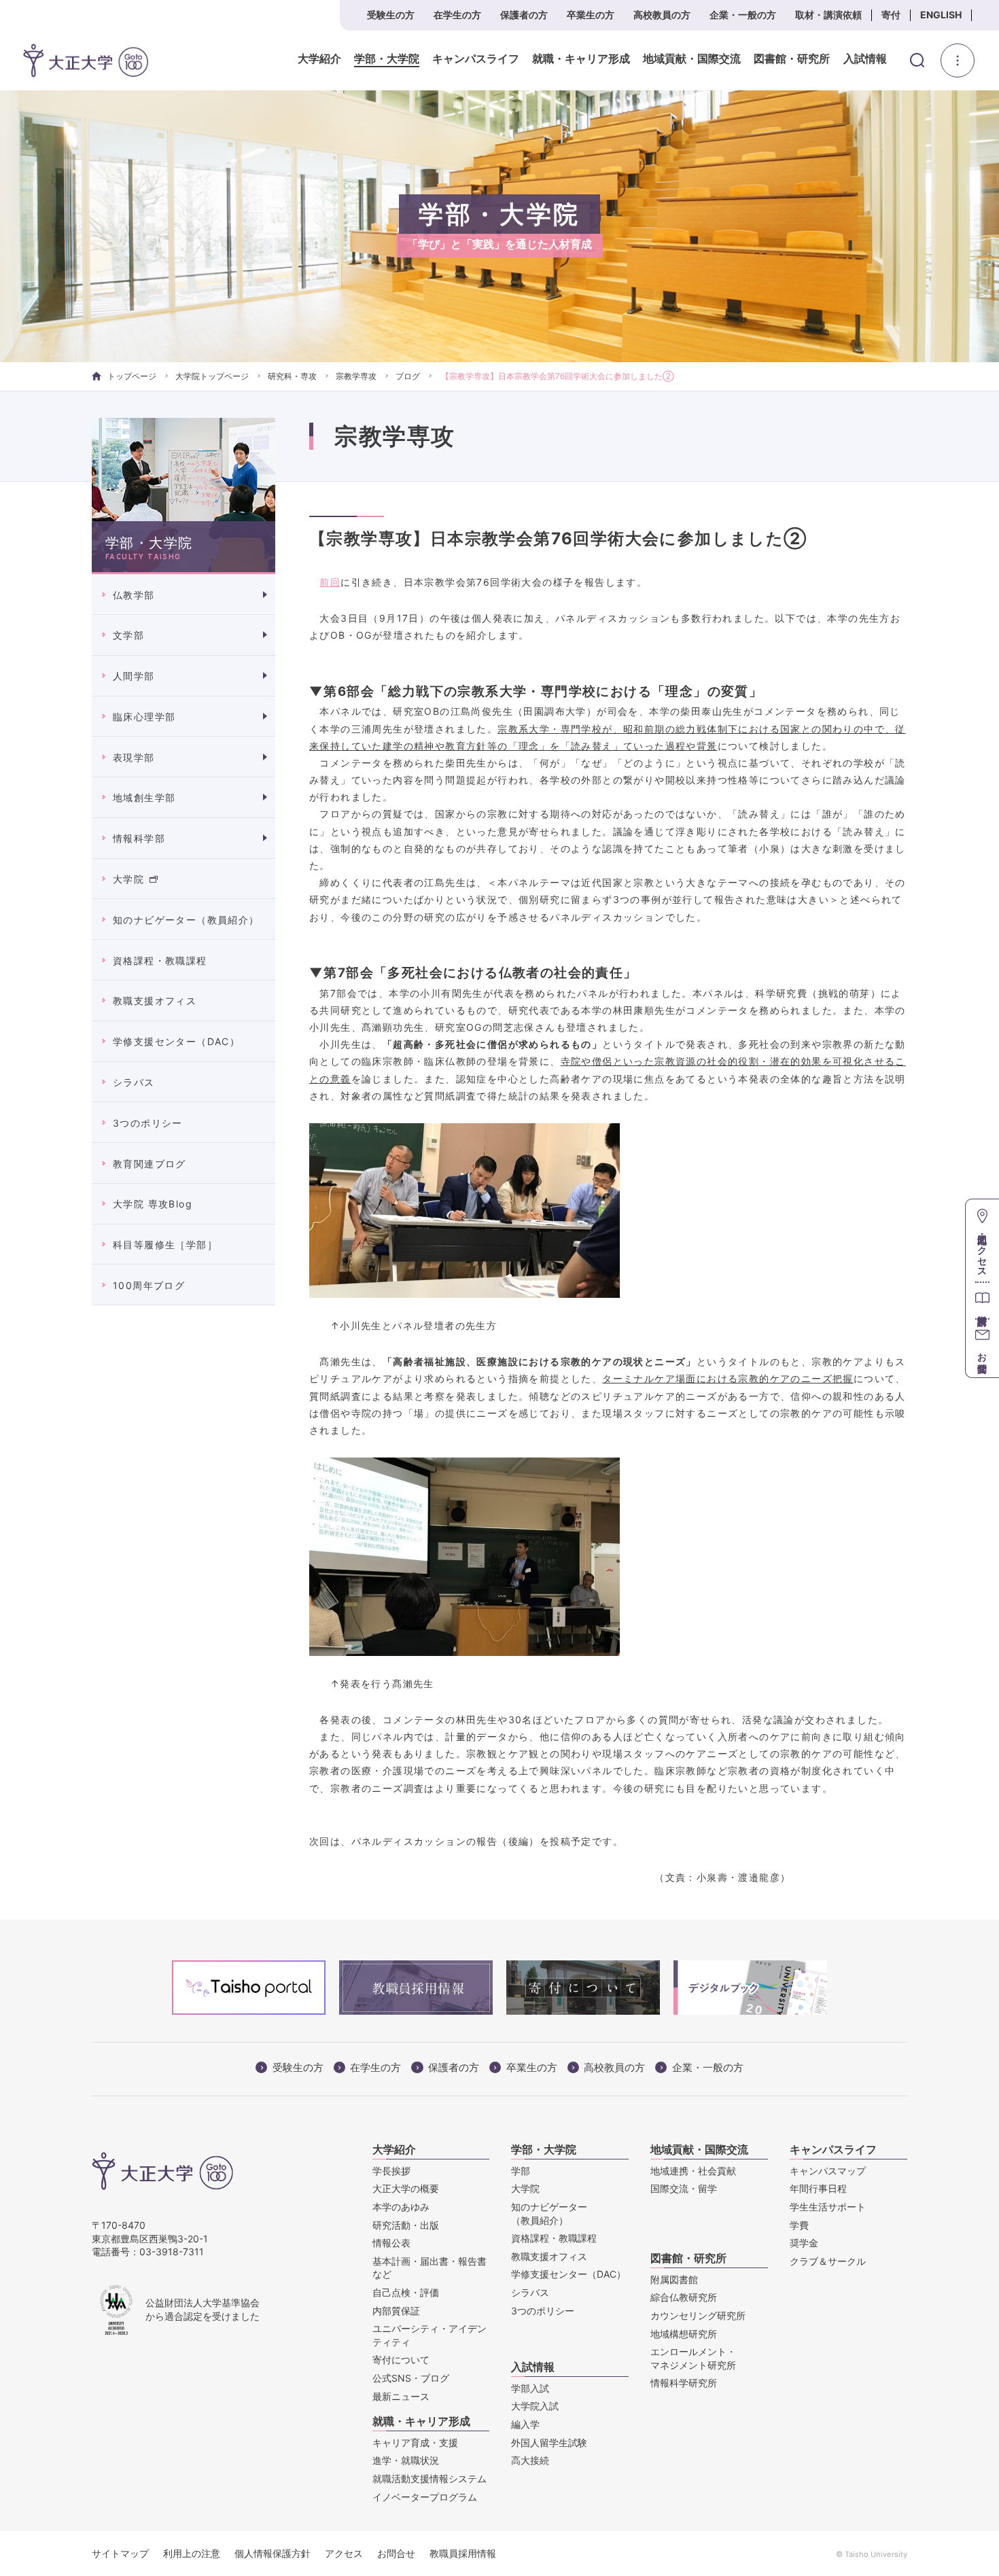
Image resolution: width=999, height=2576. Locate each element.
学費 (799, 2225)
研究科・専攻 (292, 376)
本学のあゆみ (401, 2207)
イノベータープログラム (425, 2497)
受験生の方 (391, 15)
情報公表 (391, 2243)
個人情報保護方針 (273, 2553)
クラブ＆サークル (828, 2261)
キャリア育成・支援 (415, 2442)
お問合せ (396, 2553)
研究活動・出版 (406, 2225)
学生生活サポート (828, 2207)
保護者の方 (524, 15)
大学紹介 (319, 59)
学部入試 (530, 2388)
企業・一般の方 (743, 15)
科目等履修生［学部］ (165, 1245)
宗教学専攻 (356, 376)
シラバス (134, 1082)
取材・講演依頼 (828, 15)
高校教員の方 (662, 15)
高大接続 (530, 2460)
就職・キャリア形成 (581, 59)
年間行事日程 (818, 2188)
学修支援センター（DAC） (176, 1041)
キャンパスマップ (828, 2171)
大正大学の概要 (406, 2188)
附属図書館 (674, 2279)
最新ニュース (401, 2396)
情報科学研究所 (684, 2383)
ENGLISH (941, 15)
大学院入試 (535, 2406)
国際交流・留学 (684, 2188)
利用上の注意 (192, 2553)
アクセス (344, 2553)
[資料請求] (982, 1300)
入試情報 (865, 59)
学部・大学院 (387, 59)
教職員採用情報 (463, 2553)
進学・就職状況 (406, 2460)
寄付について (401, 2360)
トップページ (132, 376)
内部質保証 (396, 2311)
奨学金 (804, 2243)
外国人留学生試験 (549, 2442)
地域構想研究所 (684, 2334)
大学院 (128, 879)
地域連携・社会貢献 (693, 2171)
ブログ (408, 376)
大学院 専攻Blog (153, 1204)
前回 (330, 582)
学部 (521, 2171)
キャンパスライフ (476, 59)
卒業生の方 (591, 15)
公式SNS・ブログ (411, 2378)
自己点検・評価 (406, 2292)
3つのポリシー (148, 1123)
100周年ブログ (149, 1285)
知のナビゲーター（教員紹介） (186, 920)
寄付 (891, 15)
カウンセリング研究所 (698, 2315)
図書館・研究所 (792, 59)
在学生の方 (457, 15)
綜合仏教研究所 (684, 2297)
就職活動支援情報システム (430, 2478)
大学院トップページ (212, 376)
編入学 (525, 2424)
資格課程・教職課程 (160, 960)
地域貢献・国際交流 (692, 59)
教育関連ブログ (150, 1164)
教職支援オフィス (155, 1001)
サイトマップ (120, 2553)
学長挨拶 (391, 2171)
